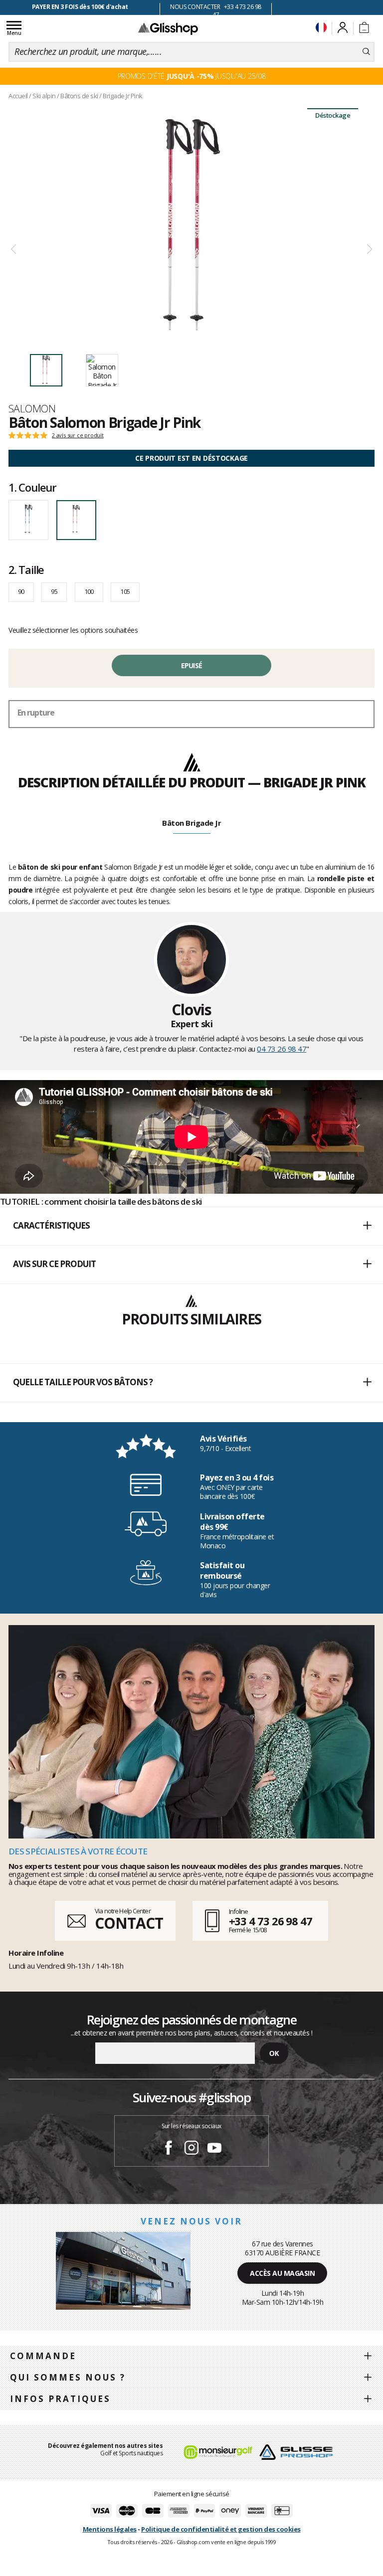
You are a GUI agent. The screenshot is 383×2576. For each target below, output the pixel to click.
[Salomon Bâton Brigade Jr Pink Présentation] (191, 225)
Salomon (32, 408)
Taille (26, 569)
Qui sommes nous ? (68, 2377)
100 (89, 591)
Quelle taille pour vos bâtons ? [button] (83, 1382)
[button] (191, 1226)
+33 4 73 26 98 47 (271, 1921)
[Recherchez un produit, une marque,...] (366, 52)
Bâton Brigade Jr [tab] (191, 823)
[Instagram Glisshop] (191, 2149)
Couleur (32, 487)
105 (125, 591)
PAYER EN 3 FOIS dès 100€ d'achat (80, 7)
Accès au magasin (282, 2273)
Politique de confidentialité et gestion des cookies (221, 2529)
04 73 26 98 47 (282, 1049)
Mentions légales (110, 2529)
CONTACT (129, 1923)
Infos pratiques (60, 2399)
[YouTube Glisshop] (214, 2149)
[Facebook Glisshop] (169, 2149)
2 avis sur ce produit (78, 435)
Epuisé (192, 665)
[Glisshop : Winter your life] (168, 28)
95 (54, 591)
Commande (43, 2356)
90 (21, 591)
